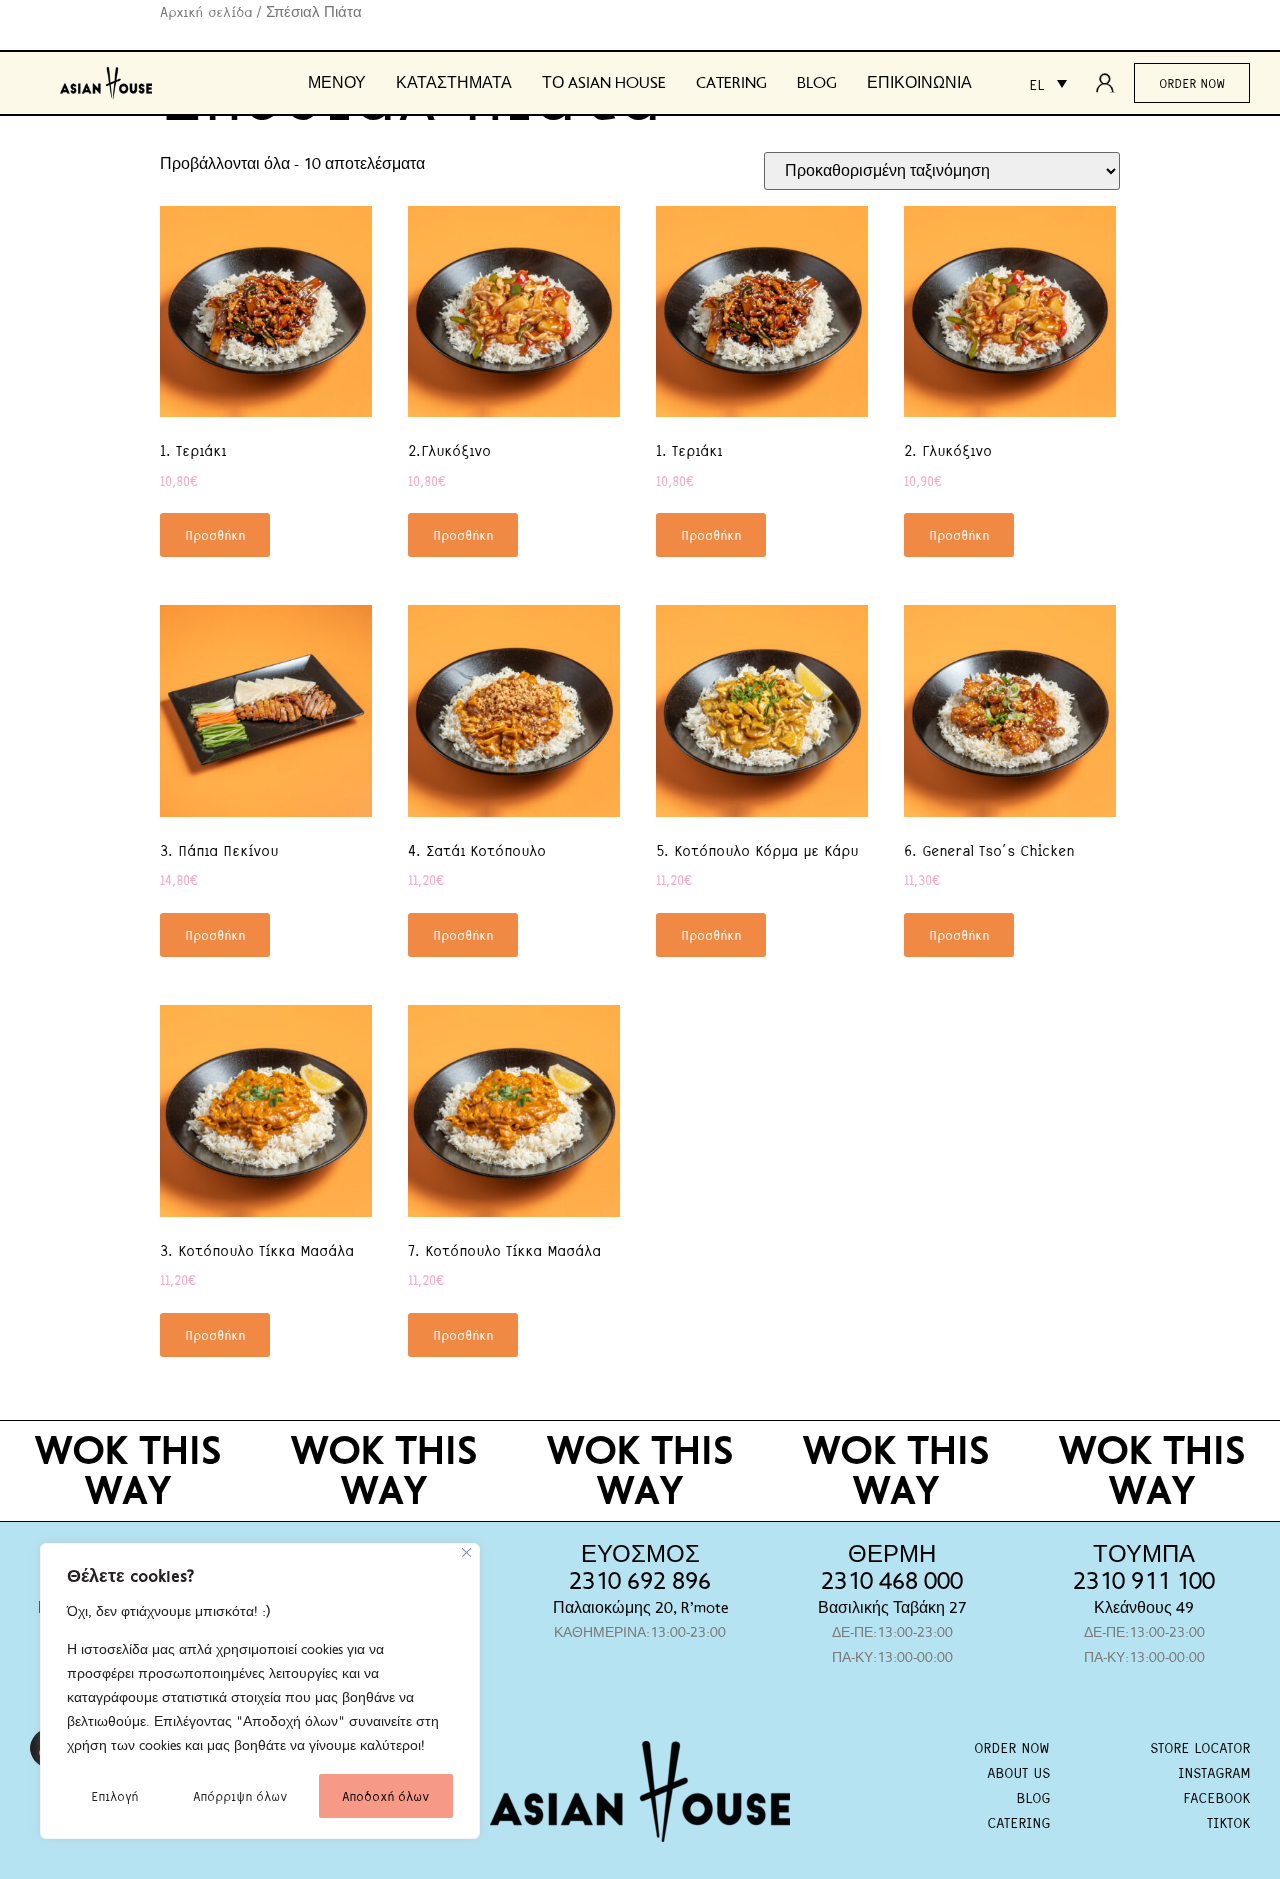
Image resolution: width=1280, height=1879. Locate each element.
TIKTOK (1228, 1822)
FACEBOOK (1216, 1797)
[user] (1111, 83)
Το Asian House (604, 83)
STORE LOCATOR (1200, 1747)
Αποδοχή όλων (385, 1795)
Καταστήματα (454, 83)
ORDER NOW (1012, 1747)
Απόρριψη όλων (240, 1795)
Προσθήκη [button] (215, 534)
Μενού (337, 83)
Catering (731, 83)
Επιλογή (114, 1795)
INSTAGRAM (1214, 1772)
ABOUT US (1018, 1772)
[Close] (466, 1552)
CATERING (1018, 1822)
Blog (817, 83)
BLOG (1033, 1797)
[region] (260, 1691)
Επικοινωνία (919, 83)
